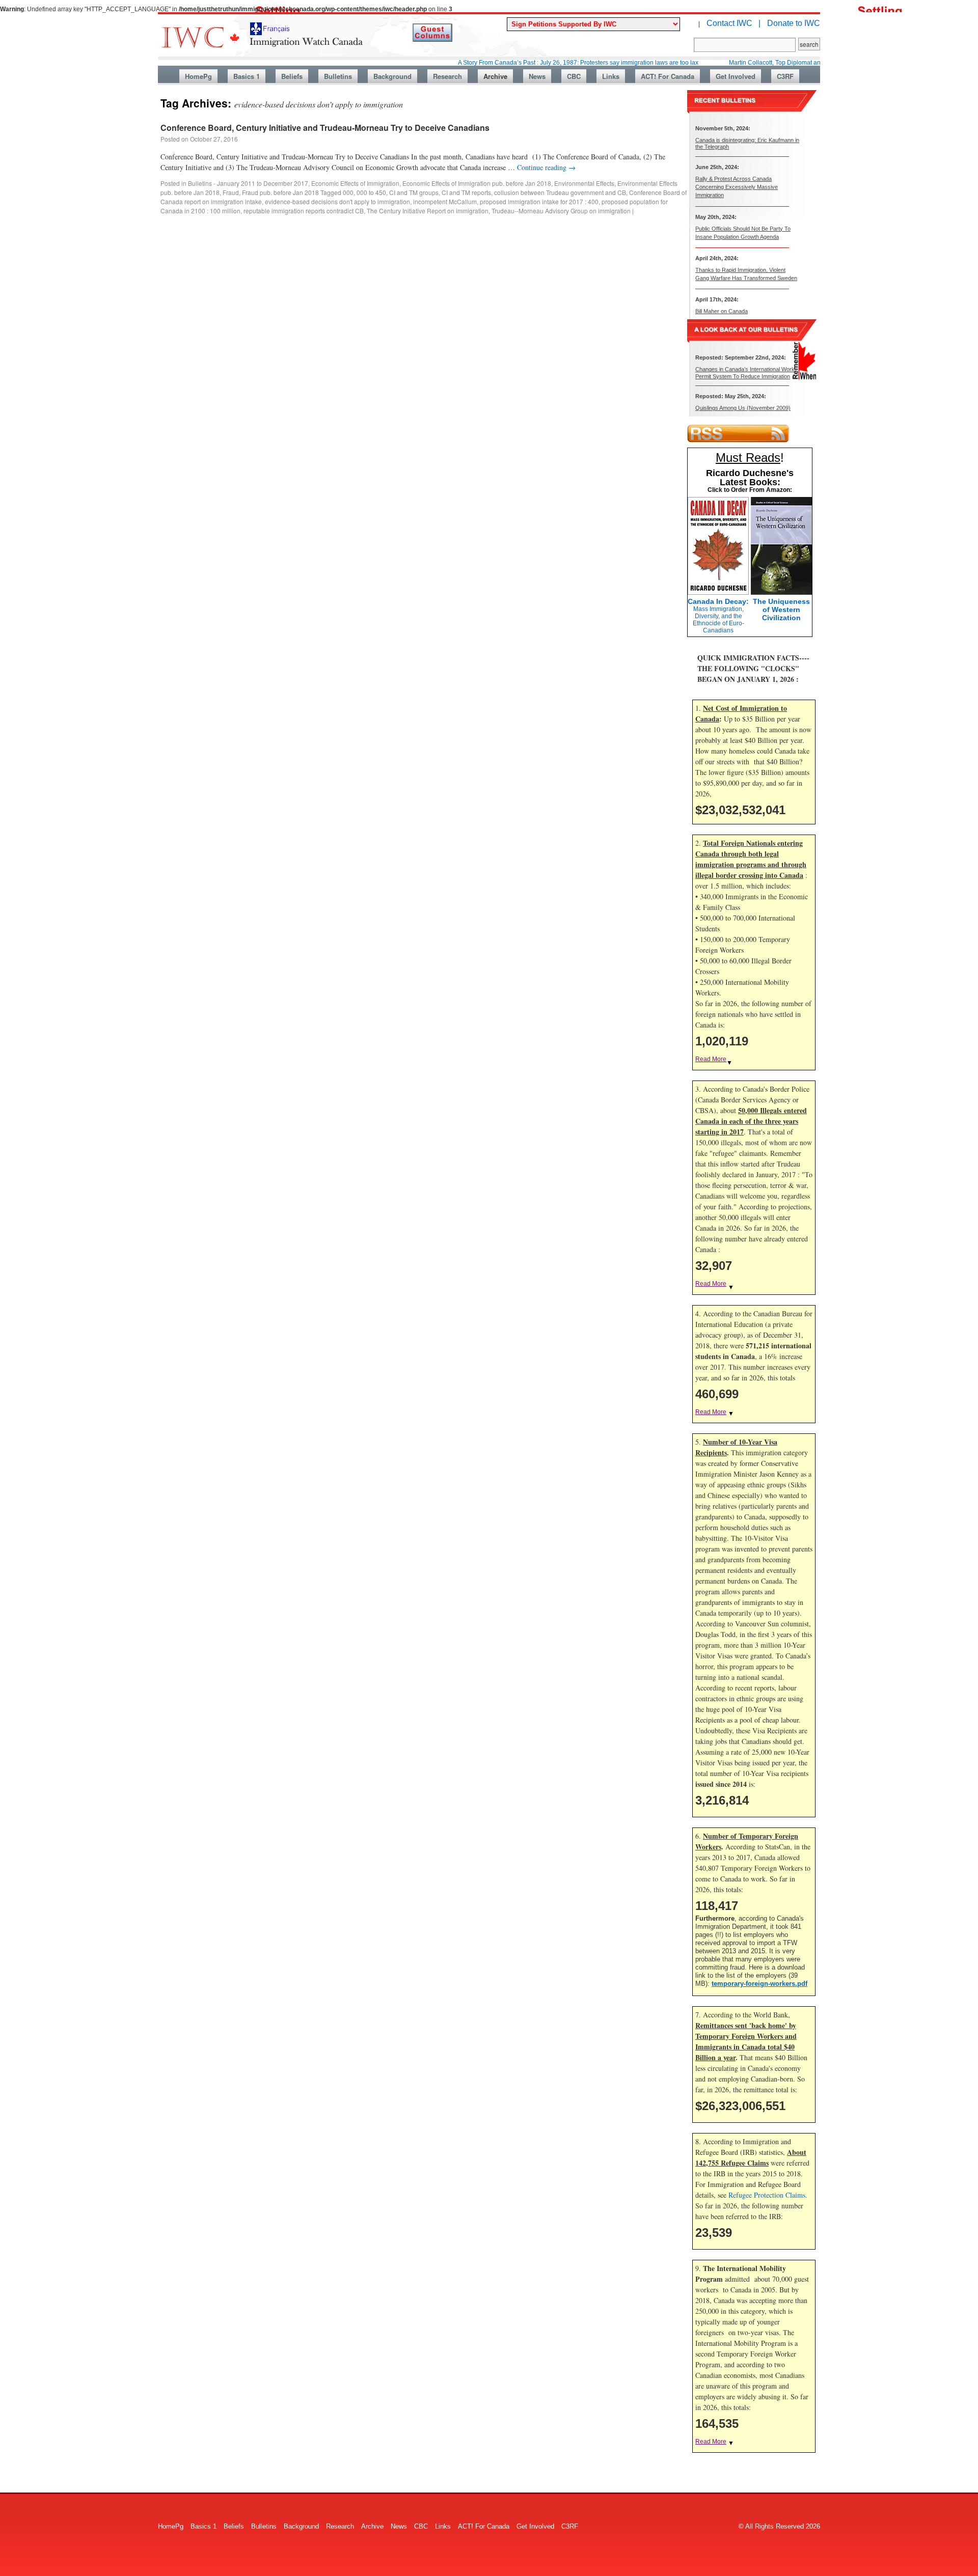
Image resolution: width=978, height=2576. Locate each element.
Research (447, 76)
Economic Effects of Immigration (355, 183)
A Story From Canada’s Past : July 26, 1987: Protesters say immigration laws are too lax (525, 63)
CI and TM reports (466, 192)
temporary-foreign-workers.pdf (759, 1984)
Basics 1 (247, 76)
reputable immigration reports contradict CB (304, 211)
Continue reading (546, 167)
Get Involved (736, 76)
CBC (574, 76)
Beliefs (292, 76)
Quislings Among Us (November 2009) (743, 408)
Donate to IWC (794, 23)
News (537, 76)
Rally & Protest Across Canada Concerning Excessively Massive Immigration (737, 187)
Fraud (231, 192)
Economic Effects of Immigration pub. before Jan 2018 (477, 183)
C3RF (785, 76)
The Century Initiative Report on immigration (428, 211)
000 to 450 (371, 192)
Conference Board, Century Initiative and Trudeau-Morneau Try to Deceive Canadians (325, 128)
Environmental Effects (584, 183)
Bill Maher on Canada (722, 311)
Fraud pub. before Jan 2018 (280, 192)
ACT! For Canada (668, 76)
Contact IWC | (733, 23)
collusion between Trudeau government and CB (560, 192)
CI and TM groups (414, 192)
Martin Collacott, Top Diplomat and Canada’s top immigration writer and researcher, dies (797, 63)
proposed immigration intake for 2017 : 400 (539, 201)
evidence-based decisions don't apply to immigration (337, 201)
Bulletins (338, 76)
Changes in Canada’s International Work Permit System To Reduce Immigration (745, 372)
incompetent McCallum (445, 201)
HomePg (198, 76)
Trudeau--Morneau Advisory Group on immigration (561, 211)
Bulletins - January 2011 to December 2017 (248, 183)
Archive (495, 76)
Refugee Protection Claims (767, 2195)
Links (611, 76)
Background (392, 76)
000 (348, 192)
